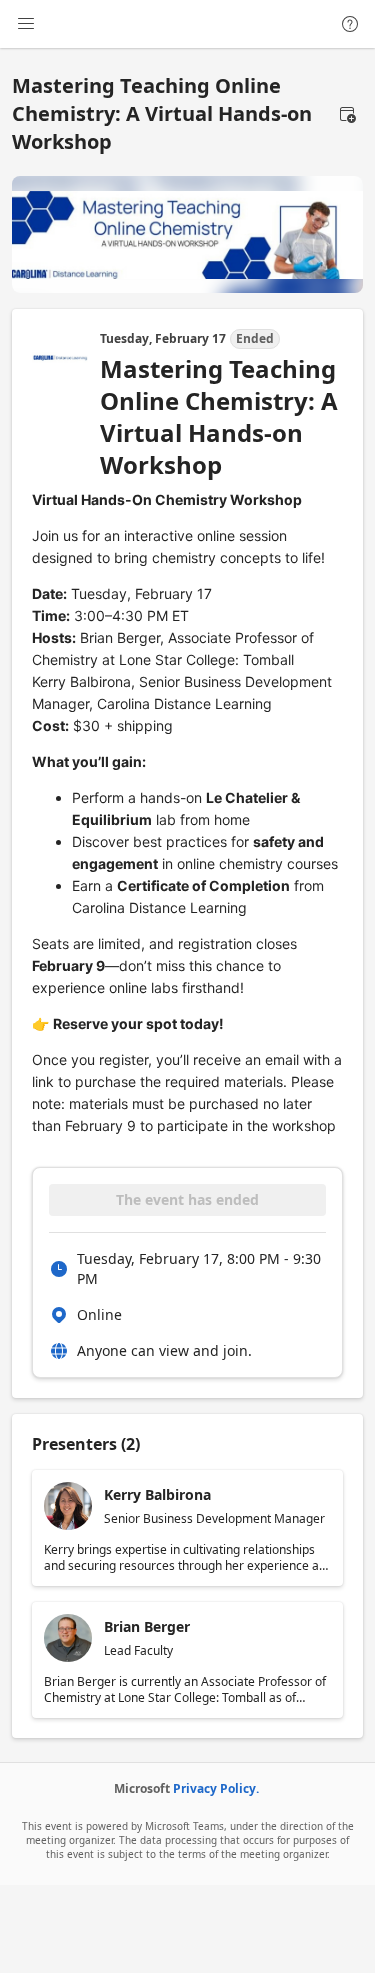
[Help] (350, 24)
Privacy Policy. (216, 1788)
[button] (347, 114)
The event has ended (187, 1199)
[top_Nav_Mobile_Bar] (26, 24)
